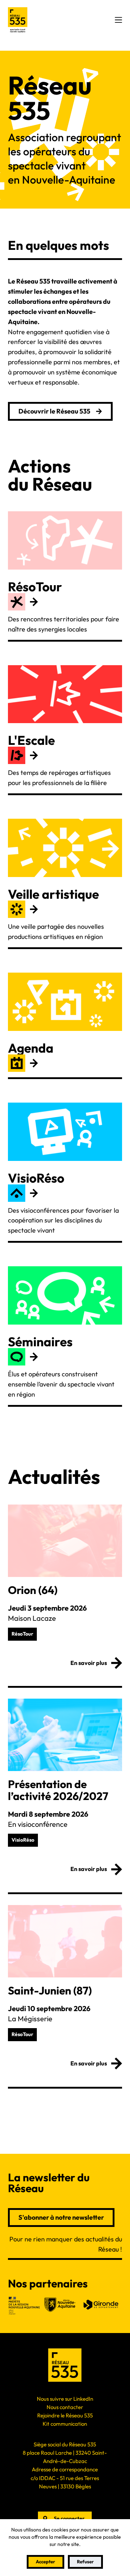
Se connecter (69, 2518)
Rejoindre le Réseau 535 (65, 2415)
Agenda (31, 1048)
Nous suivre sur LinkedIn (65, 2399)
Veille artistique (53, 894)
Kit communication (65, 2424)
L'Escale (31, 740)
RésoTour (35, 587)
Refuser (85, 2562)
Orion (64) (33, 1590)
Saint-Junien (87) (50, 1990)
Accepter (45, 2562)
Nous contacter (65, 2407)
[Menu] (118, 20)
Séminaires (40, 1342)
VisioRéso (36, 1178)
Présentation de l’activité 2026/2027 (58, 1790)
